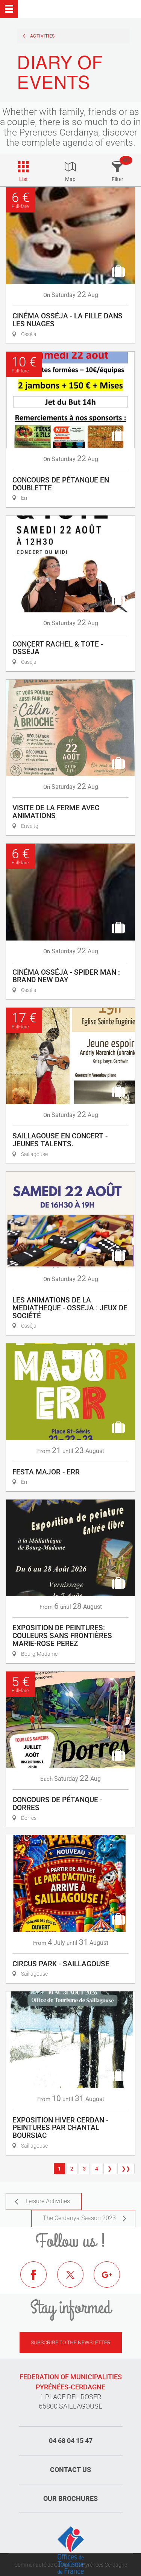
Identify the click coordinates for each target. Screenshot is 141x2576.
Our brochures (70, 2498)
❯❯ (126, 2169)
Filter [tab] (117, 179)
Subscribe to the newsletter (71, 2342)
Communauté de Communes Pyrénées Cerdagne (71, 2565)
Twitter (76, 2280)
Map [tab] (70, 179)
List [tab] (23, 179)
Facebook (39, 2280)
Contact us (70, 2470)
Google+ (112, 2280)
